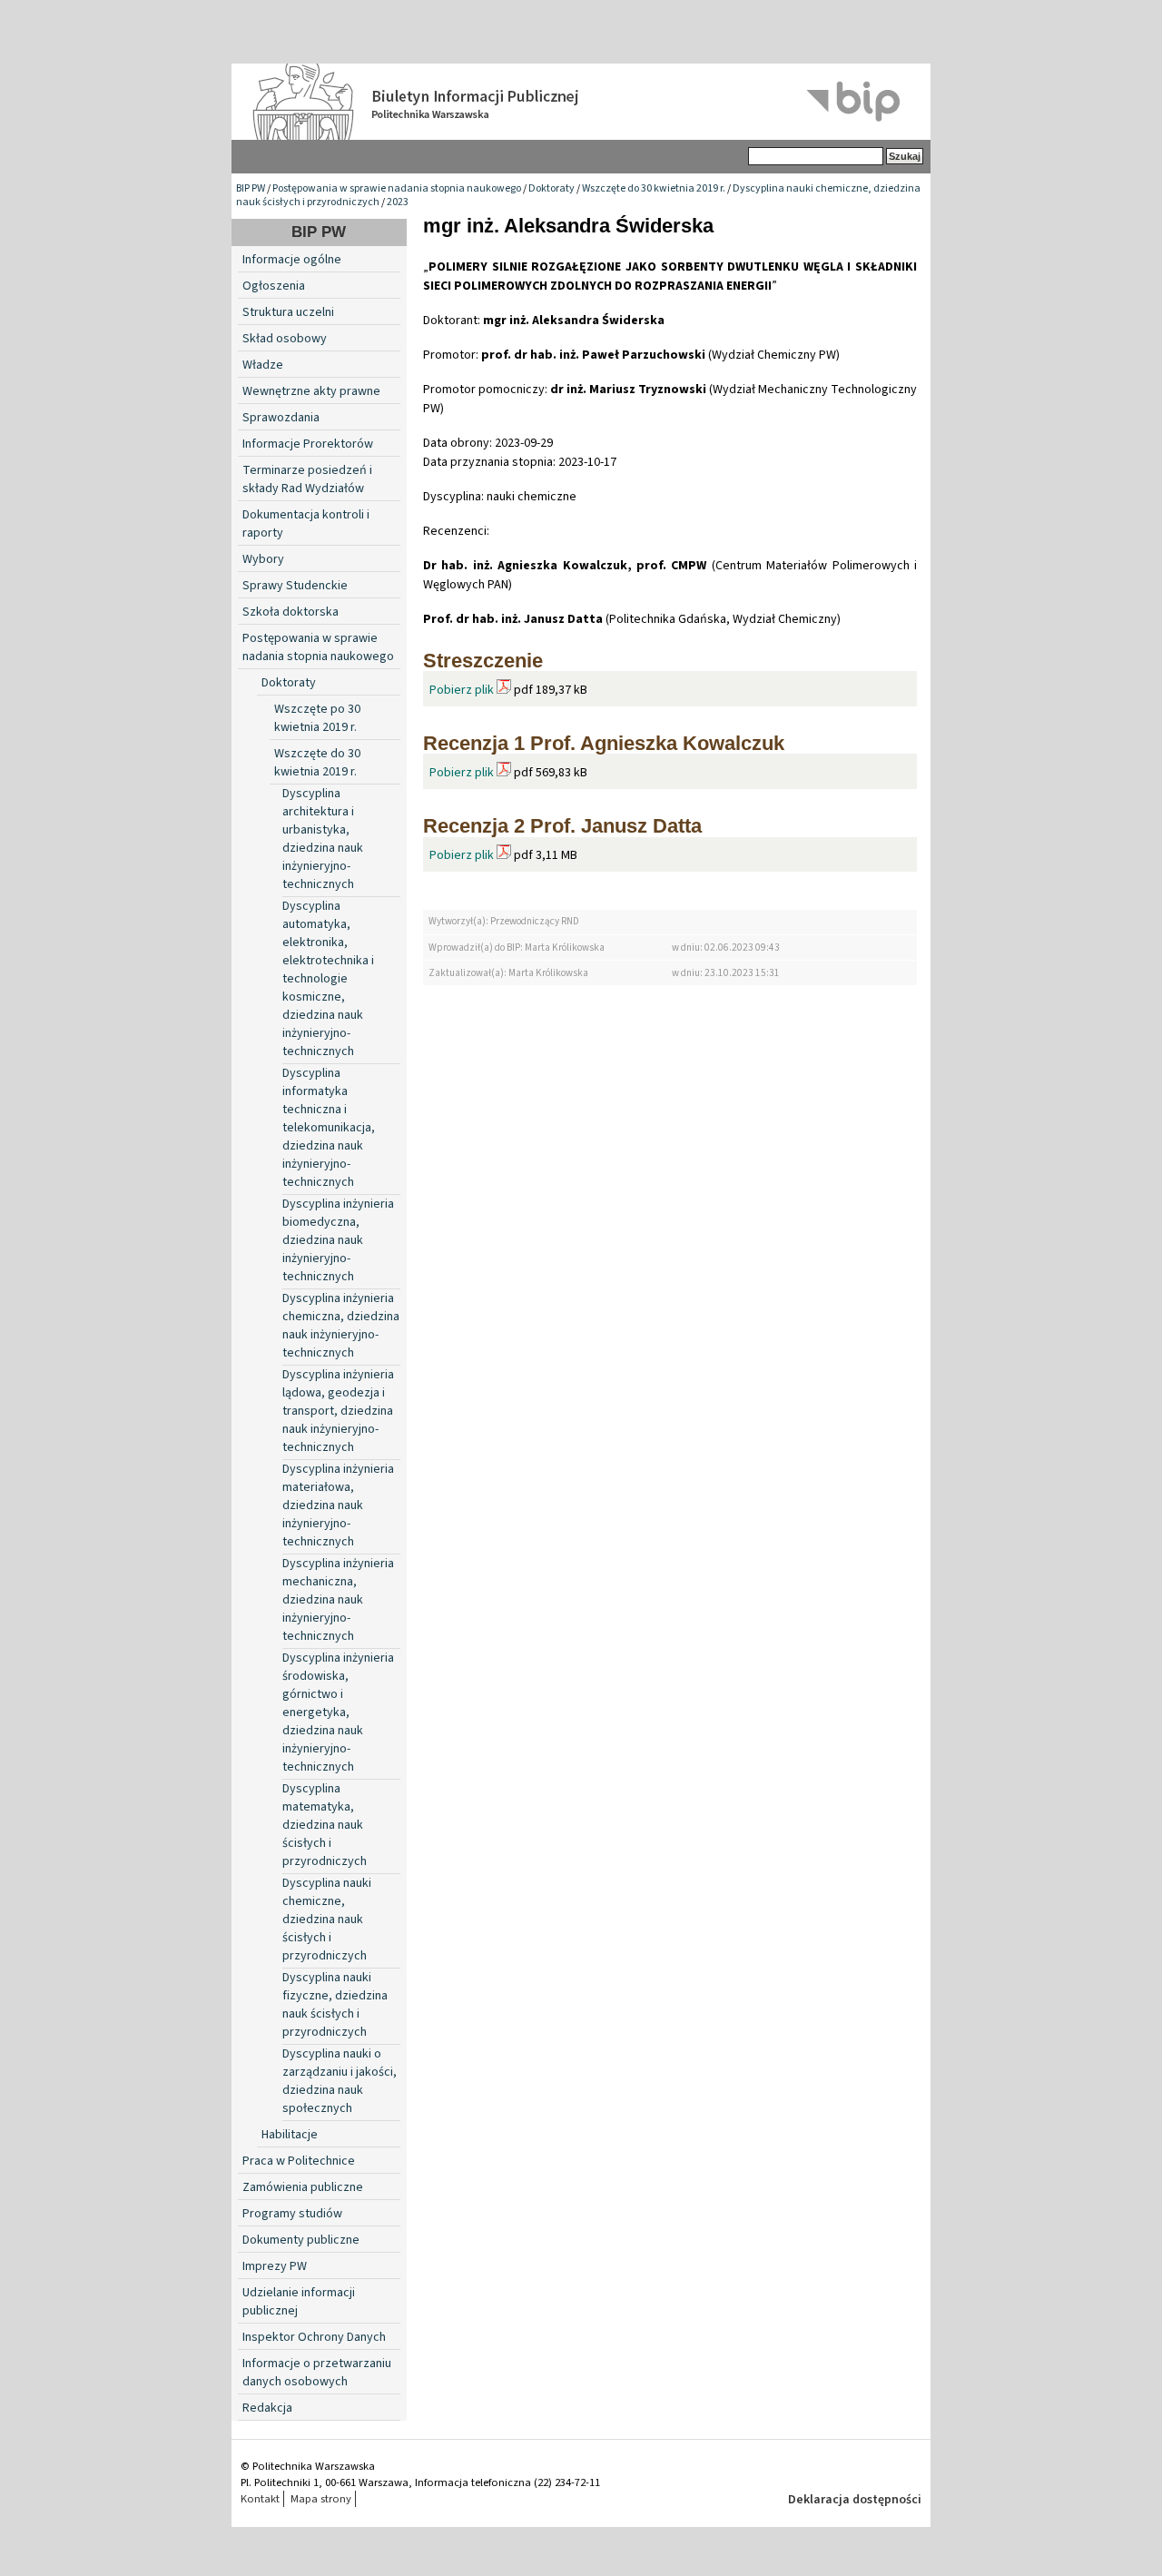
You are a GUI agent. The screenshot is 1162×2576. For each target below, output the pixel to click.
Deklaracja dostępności (855, 2500)
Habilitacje (290, 2135)
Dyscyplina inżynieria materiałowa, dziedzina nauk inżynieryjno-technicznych (338, 1505)
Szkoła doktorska (290, 612)
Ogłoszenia (274, 286)
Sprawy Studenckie (295, 586)
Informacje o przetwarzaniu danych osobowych (317, 2373)
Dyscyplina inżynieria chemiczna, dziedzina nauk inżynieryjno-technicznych (341, 1326)
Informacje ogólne (292, 260)
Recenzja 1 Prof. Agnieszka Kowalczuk (604, 743)
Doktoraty (551, 188)
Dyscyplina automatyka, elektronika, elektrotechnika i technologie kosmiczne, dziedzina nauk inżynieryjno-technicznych (328, 979)
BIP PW (251, 188)
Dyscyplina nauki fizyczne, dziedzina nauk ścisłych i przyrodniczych (335, 2005)
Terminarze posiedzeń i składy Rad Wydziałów (307, 479)
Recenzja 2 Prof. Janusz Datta (562, 826)
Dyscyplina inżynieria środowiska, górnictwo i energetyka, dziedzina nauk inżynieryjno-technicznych (338, 1712)
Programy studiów (292, 2214)
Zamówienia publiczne (303, 2187)
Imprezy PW (275, 2266)
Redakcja (267, 2408)
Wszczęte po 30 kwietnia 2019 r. (317, 718)
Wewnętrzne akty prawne (311, 391)
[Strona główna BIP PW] (581, 102)
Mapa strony (321, 2499)
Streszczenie (483, 661)
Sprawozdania (281, 418)
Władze (263, 365)
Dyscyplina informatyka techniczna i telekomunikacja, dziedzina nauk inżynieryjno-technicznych (329, 1128)
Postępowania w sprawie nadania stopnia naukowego (397, 188)
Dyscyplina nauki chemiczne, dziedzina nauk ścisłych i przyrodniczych (327, 1920)
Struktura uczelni (288, 312)
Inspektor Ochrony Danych (314, 2337)
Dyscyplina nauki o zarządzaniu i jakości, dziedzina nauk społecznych (340, 2081)
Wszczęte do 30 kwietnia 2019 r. (654, 188)
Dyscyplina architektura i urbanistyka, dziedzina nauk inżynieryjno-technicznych (323, 839)
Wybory (263, 559)
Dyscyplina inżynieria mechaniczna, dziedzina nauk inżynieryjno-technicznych (338, 1600)
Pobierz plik (462, 690)
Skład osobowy (285, 339)
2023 (398, 202)
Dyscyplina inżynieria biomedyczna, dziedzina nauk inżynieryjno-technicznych (338, 1240)
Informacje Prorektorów (308, 444)
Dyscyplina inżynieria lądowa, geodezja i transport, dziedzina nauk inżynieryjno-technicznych (338, 1411)
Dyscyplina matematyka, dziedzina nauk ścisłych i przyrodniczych (325, 1825)
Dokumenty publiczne (301, 2240)
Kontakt (260, 2499)
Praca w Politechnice (299, 2161)
